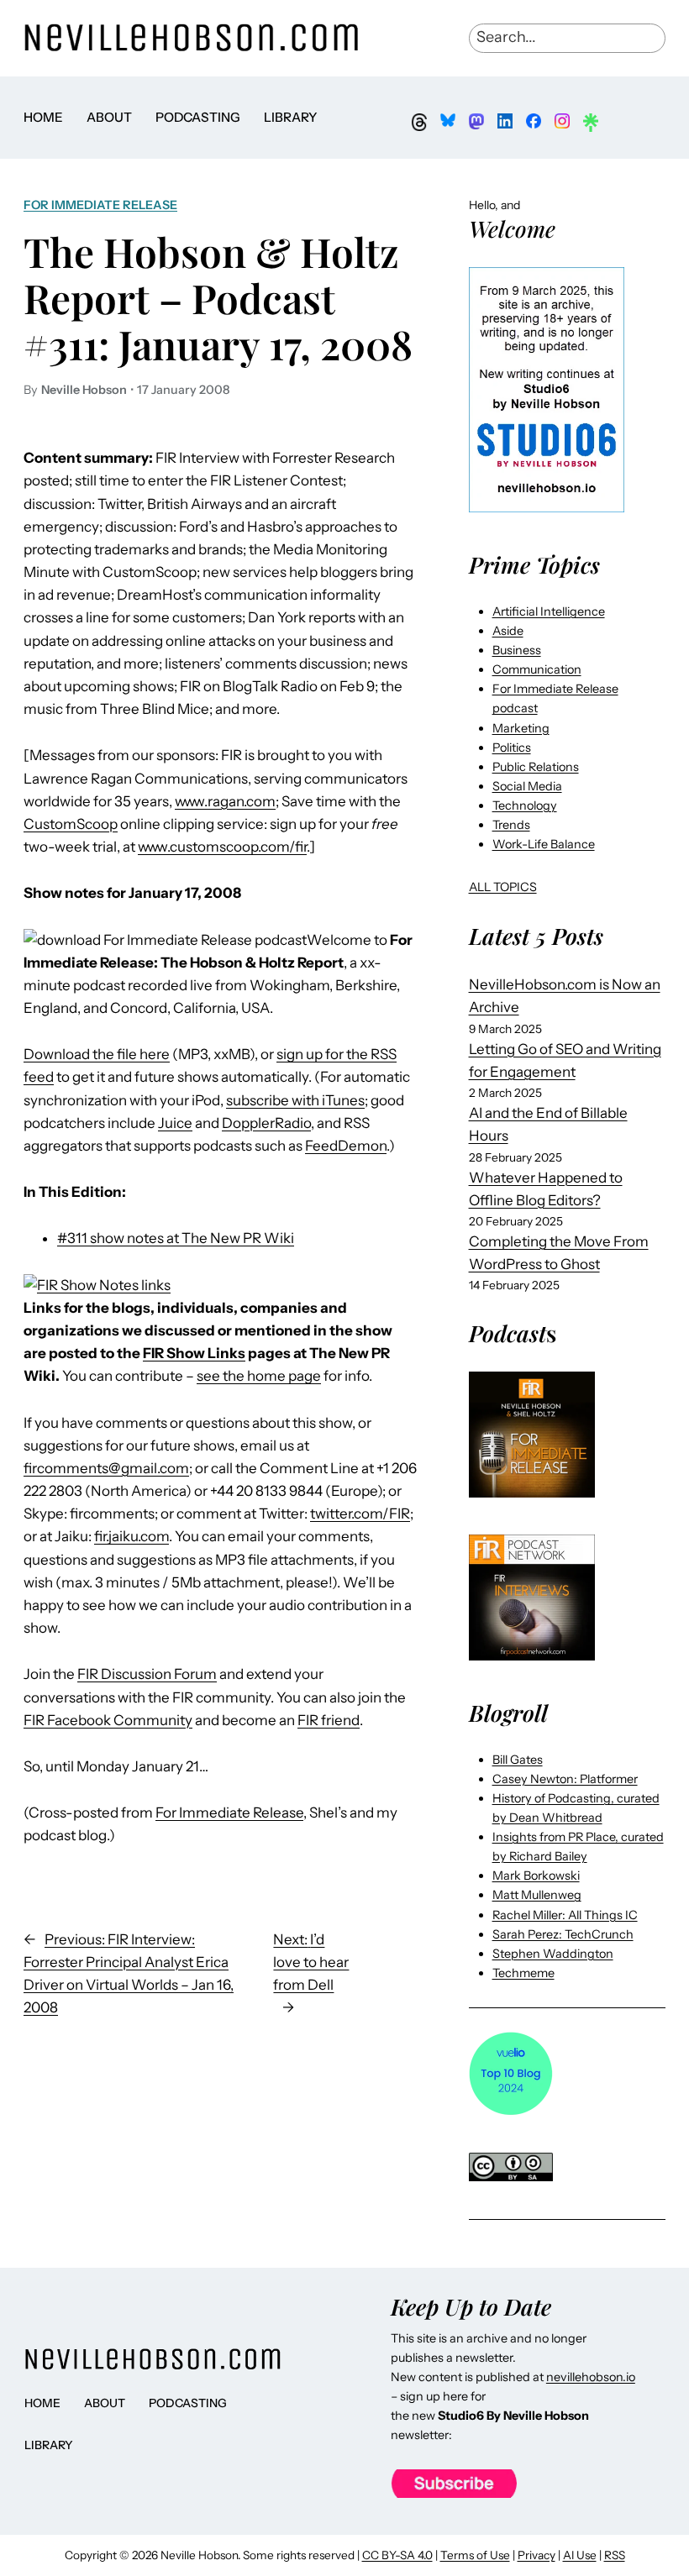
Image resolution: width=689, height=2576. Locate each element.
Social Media (527, 786)
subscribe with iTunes (295, 1100)
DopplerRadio (266, 1123)
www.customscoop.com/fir (222, 847)
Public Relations (536, 767)
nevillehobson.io (591, 2377)
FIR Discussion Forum (147, 1674)
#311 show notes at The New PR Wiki (176, 1238)
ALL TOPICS (503, 887)
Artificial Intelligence (549, 611)
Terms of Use (475, 2555)
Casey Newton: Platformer (565, 1779)
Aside (508, 631)
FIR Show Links (194, 1353)
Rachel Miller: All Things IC (565, 1915)
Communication (537, 669)
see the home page (259, 1376)
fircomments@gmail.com (106, 1468)
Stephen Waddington (553, 1954)
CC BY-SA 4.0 (397, 2555)
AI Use (580, 2555)
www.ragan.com (225, 801)
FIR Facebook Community (108, 1720)
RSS (615, 2555)
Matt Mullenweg (537, 1895)
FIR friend (329, 1720)
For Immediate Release (100, 205)
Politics (512, 748)
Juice (175, 1123)
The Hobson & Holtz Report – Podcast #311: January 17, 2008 (218, 298)
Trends (511, 825)
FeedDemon (346, 1146)
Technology (525, 805)
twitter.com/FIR (360, 1514)
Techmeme (523, 1973)
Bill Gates (518, 1760)
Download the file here (97, 1054)
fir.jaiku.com (131, 1536)
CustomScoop (71, 824)
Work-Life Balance (544, 844)
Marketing (521, 728)
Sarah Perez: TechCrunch (563, 1934)
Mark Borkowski (536, 1876)
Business (517, 650)
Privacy (536, 2555)
